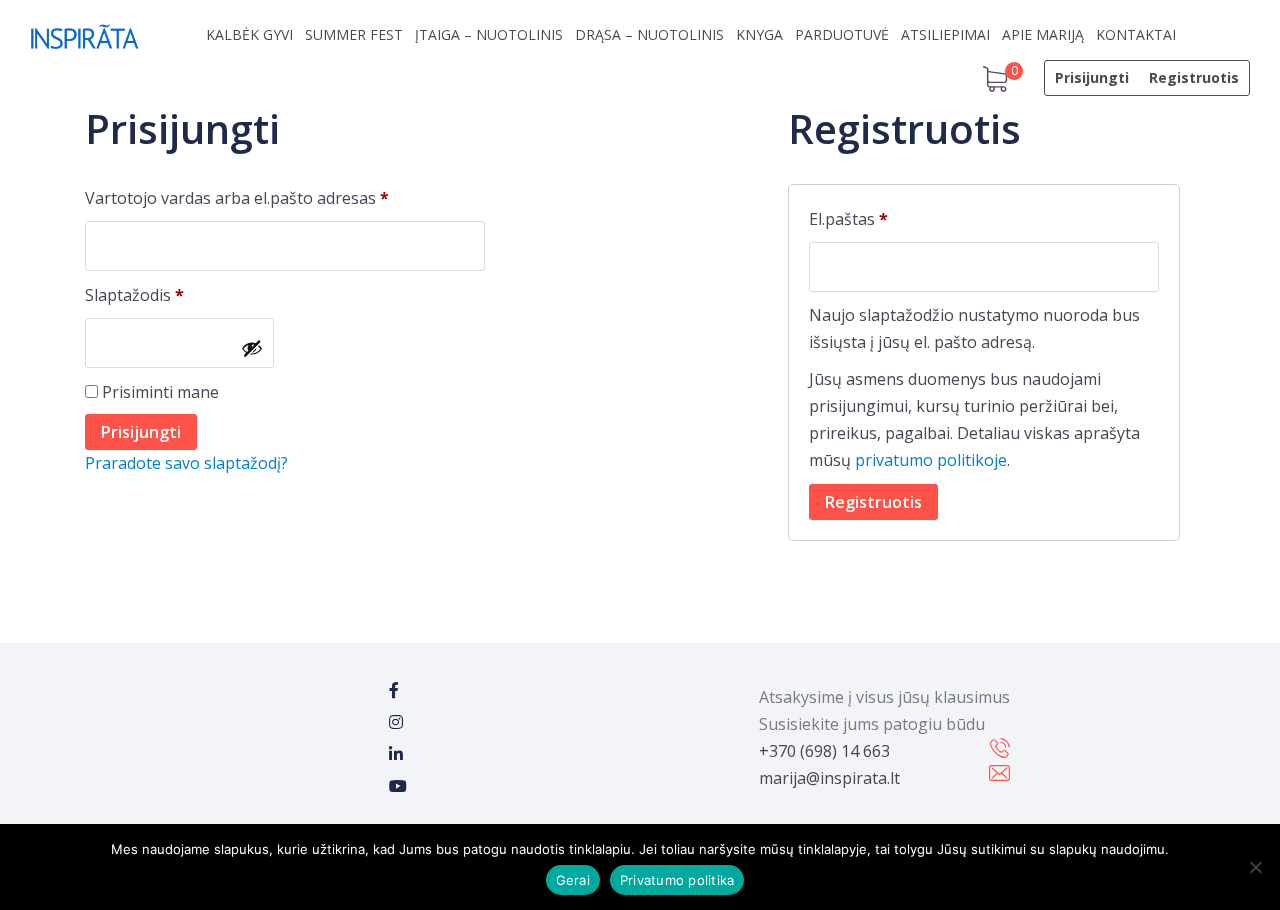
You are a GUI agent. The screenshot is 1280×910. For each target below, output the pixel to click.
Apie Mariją (1043, 34)
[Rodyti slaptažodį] (252, 348)
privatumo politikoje (931, 460)
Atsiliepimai (945, 34)
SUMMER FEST (354, 34)
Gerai (573, 880)
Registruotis (1194, 77)
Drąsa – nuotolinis (649, 34)
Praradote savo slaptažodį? (186, 463)
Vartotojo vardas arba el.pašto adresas (278, 197)
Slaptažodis (175, 294)
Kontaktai (1136, 34)
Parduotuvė (842, 34)
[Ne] (1255, 867)
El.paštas (889, 218)
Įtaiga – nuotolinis (489, 34)
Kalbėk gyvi (249, 34)
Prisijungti (1092, 77)
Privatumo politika (677, 880)
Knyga (759, 34)
